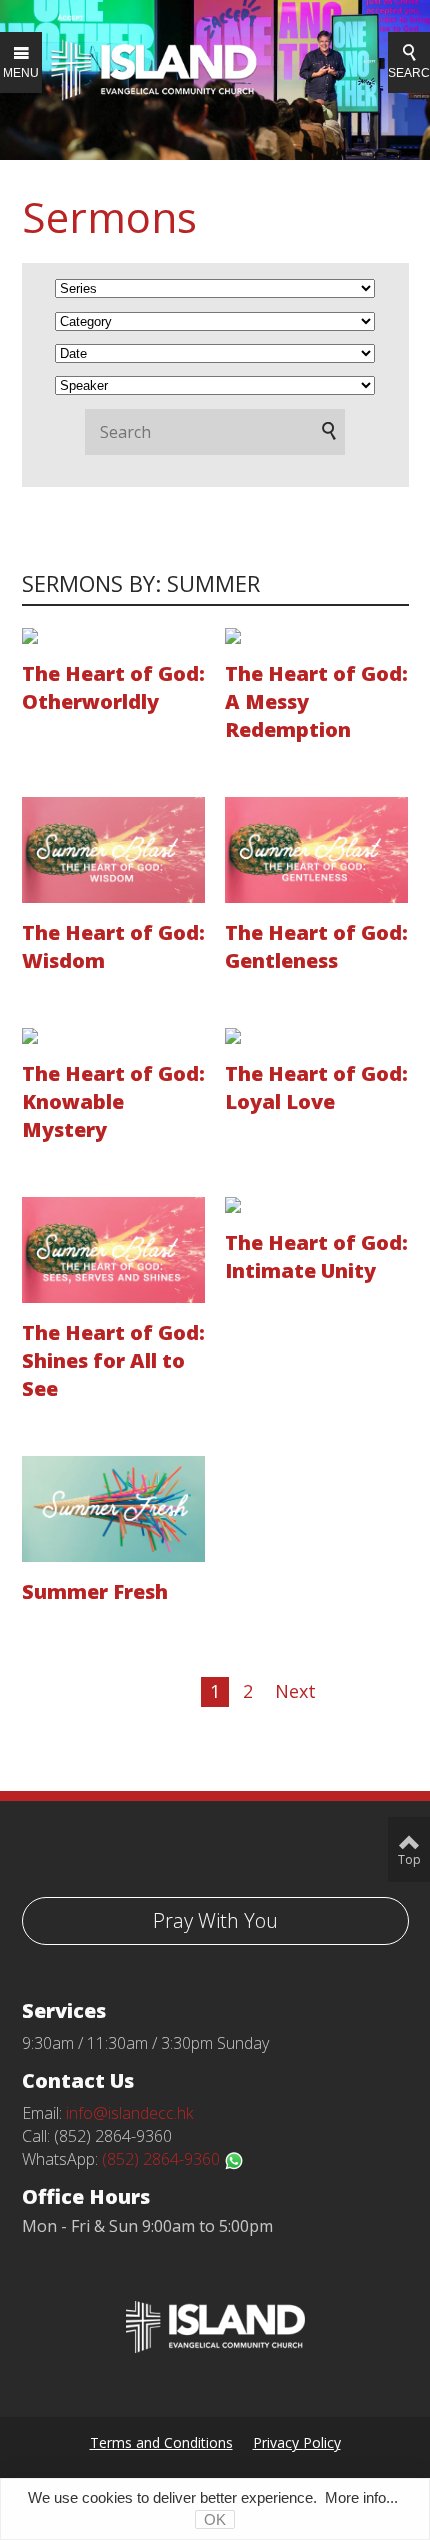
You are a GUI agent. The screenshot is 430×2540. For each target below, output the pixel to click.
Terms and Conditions (161, 2442)
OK (215, 2519)
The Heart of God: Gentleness (316, 946)
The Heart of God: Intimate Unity (316, 1256)
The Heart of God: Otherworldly (113, 687)
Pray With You (215, 1920)
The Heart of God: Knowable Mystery (113, 1101)
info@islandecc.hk (129, 2113)
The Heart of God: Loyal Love (316, 1087)
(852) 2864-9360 (163, 2159)
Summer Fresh (95, 1591)
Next (295, 1691)
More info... (361, 2497)
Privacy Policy (297, 2442)
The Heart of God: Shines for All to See (113, 1360)
